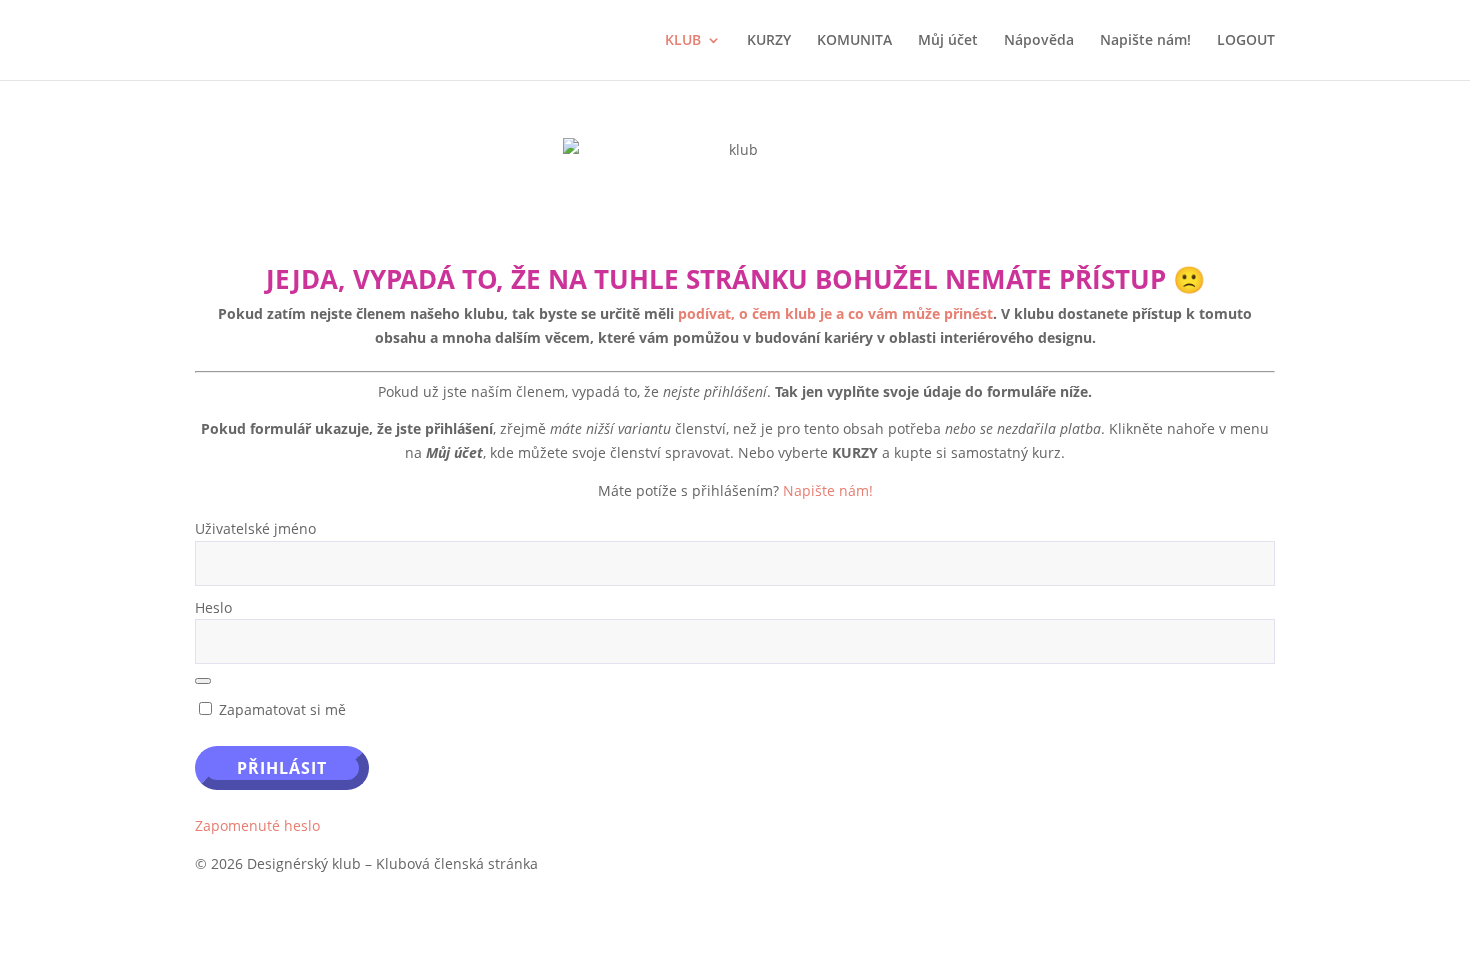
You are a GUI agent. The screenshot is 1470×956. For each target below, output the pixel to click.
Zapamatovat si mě (280, 709)
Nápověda (1039, 41)
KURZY (769, 41)
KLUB (683, 41)
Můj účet (948, 41)
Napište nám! (1145, 41)
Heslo (213, 607)
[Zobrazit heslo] (203, 681)
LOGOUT (1246, 41)
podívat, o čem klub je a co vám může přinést (835, 313)
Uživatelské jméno (255, 528)
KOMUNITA (854, 41)
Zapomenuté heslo (257, 825)
